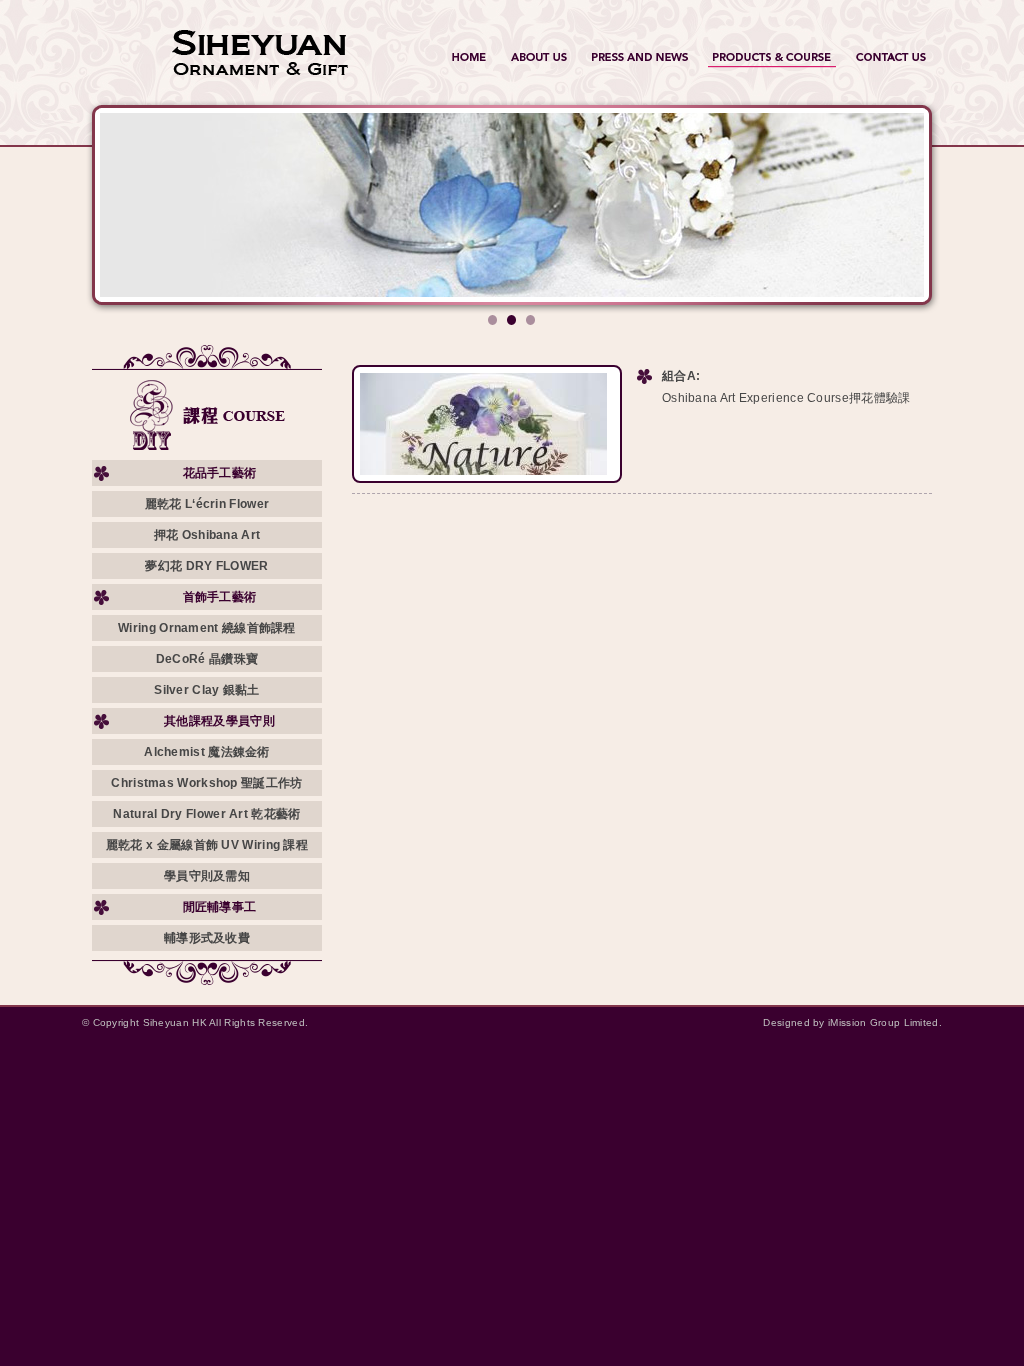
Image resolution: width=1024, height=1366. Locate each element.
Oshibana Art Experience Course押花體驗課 (786, 398)
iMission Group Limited (883, 1022)
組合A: (681, 376)
